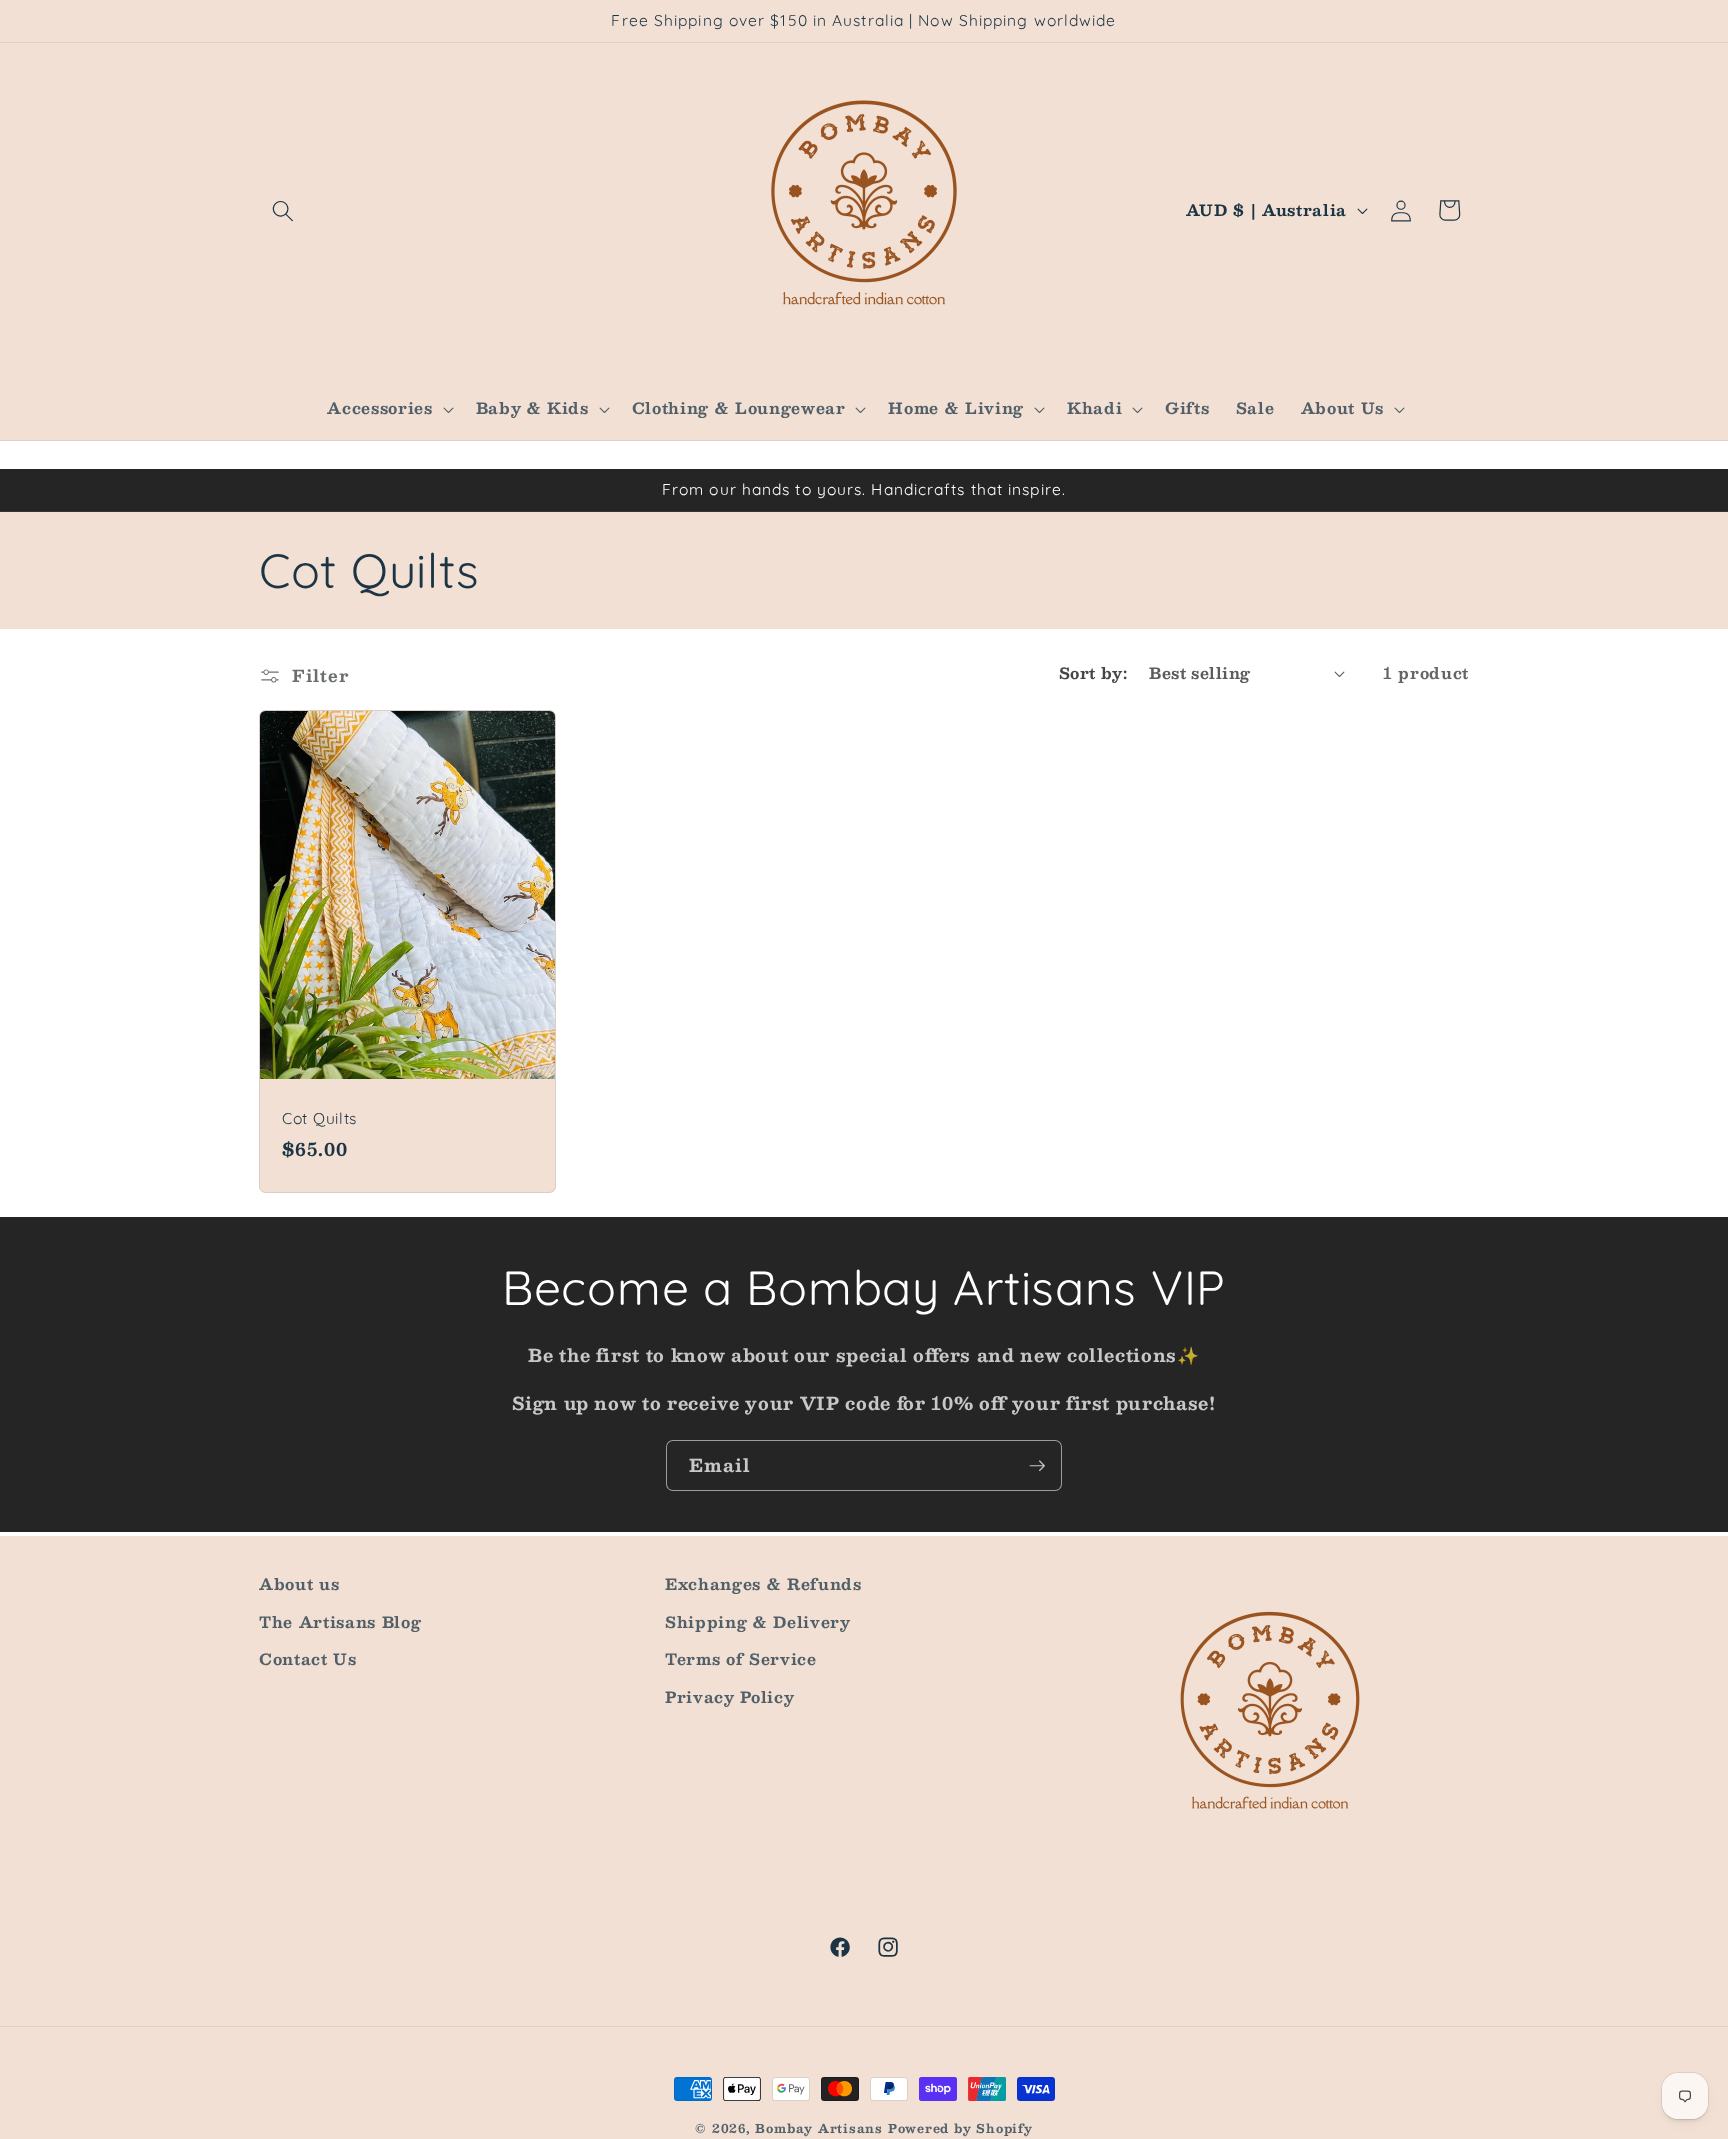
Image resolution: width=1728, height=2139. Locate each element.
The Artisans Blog (340, 1621)
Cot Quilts (319, 1118)
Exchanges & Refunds (763, 1584)
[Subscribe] (1037, 1466)
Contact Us (308, 1659)
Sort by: (1093, 673)
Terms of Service (741, 1659)
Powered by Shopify (960, 2128)
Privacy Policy (729, 1697)
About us (299, 1584)
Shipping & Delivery (758, 1621)
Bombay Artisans (819, 2128)
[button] (283, 210)
